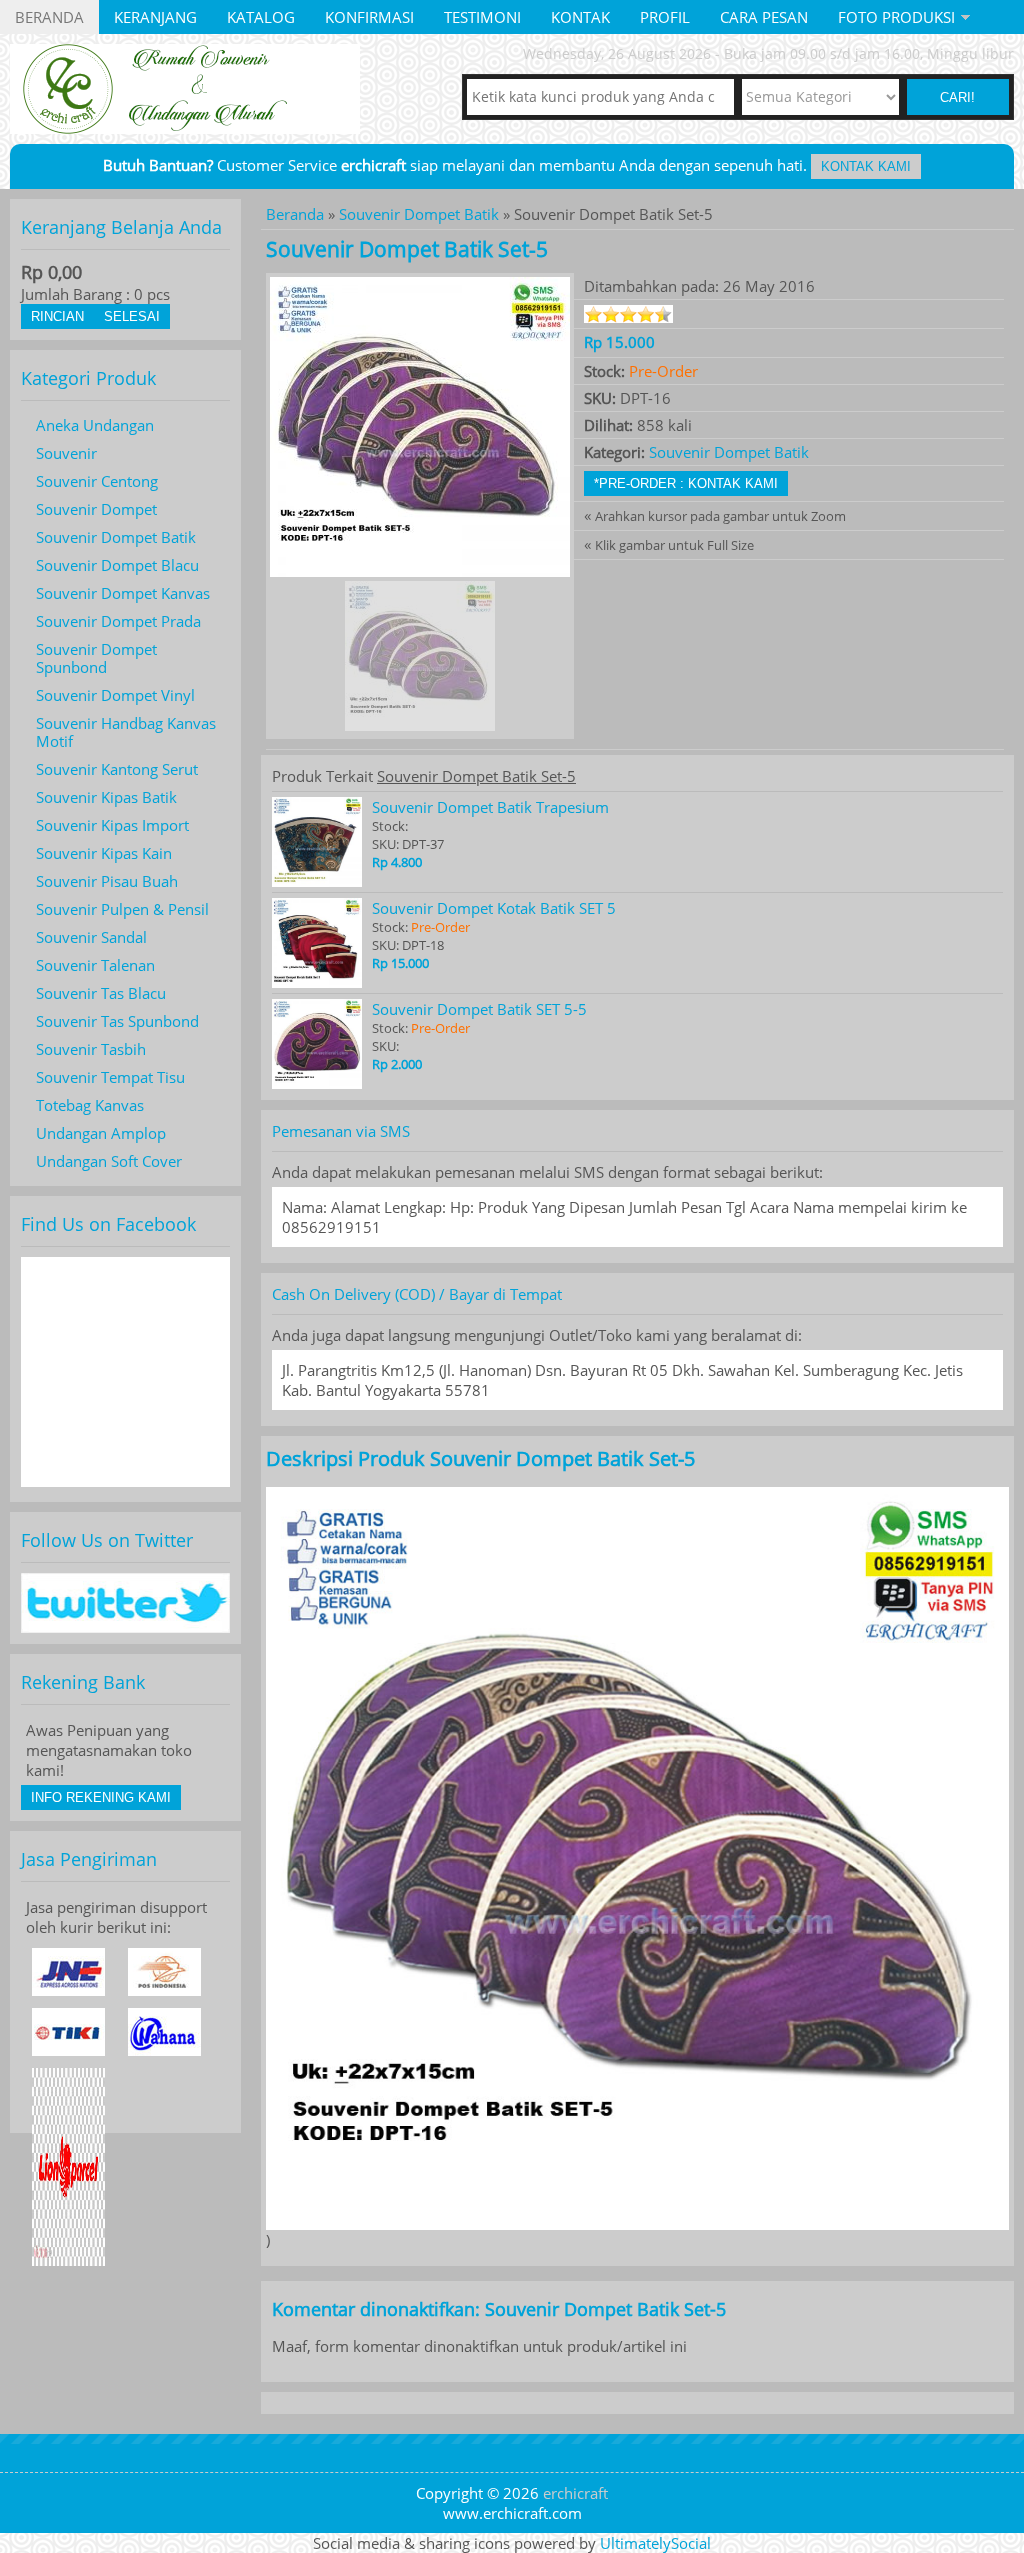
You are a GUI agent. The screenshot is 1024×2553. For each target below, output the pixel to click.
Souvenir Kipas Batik (106, 797)
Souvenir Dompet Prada (118, 621)
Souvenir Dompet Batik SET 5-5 (479, 1009)
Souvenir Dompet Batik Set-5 (407, 249)
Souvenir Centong (97, 481)
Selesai (132, 316)
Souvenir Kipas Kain (104, 853)
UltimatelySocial (655, 2543)
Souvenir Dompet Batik (419, 214)
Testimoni (482, 17)
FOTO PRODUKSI (896, 17)
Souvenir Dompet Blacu (117, 565)
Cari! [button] (957, 97)
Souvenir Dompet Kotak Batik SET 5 (494, 908)
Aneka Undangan (95, 425)
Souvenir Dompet (96, 509)
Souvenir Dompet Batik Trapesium (490, 807)
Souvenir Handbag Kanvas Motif (126, 732)
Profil (665, 17)
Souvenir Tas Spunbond (117, 1021)
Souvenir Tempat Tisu (110, 1077)
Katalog (261, 17)
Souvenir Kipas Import (112, 825)
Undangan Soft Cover (109, 1161)
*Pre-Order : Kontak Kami (686, 483)
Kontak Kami (866, 166)
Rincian (57, 316)
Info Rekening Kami (101, 1797)
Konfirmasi (369, 17)
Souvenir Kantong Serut (117, 769)
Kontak (580, 17)
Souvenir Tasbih (91, 1049)
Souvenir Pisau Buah (107, 881)
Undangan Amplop (101, 1133)
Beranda (49, 17)
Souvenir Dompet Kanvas (123, 593)
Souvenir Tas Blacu (101, 993)
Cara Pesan (764, 17)
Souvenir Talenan (95, 965)
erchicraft (575, 2493)
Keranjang (155, 17)
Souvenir (66, 453)
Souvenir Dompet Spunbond (96, 658)
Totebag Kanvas (90, 1105)
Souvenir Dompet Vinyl (115, 695)
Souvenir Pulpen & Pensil (122, 909)
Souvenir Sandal (91, 937)
